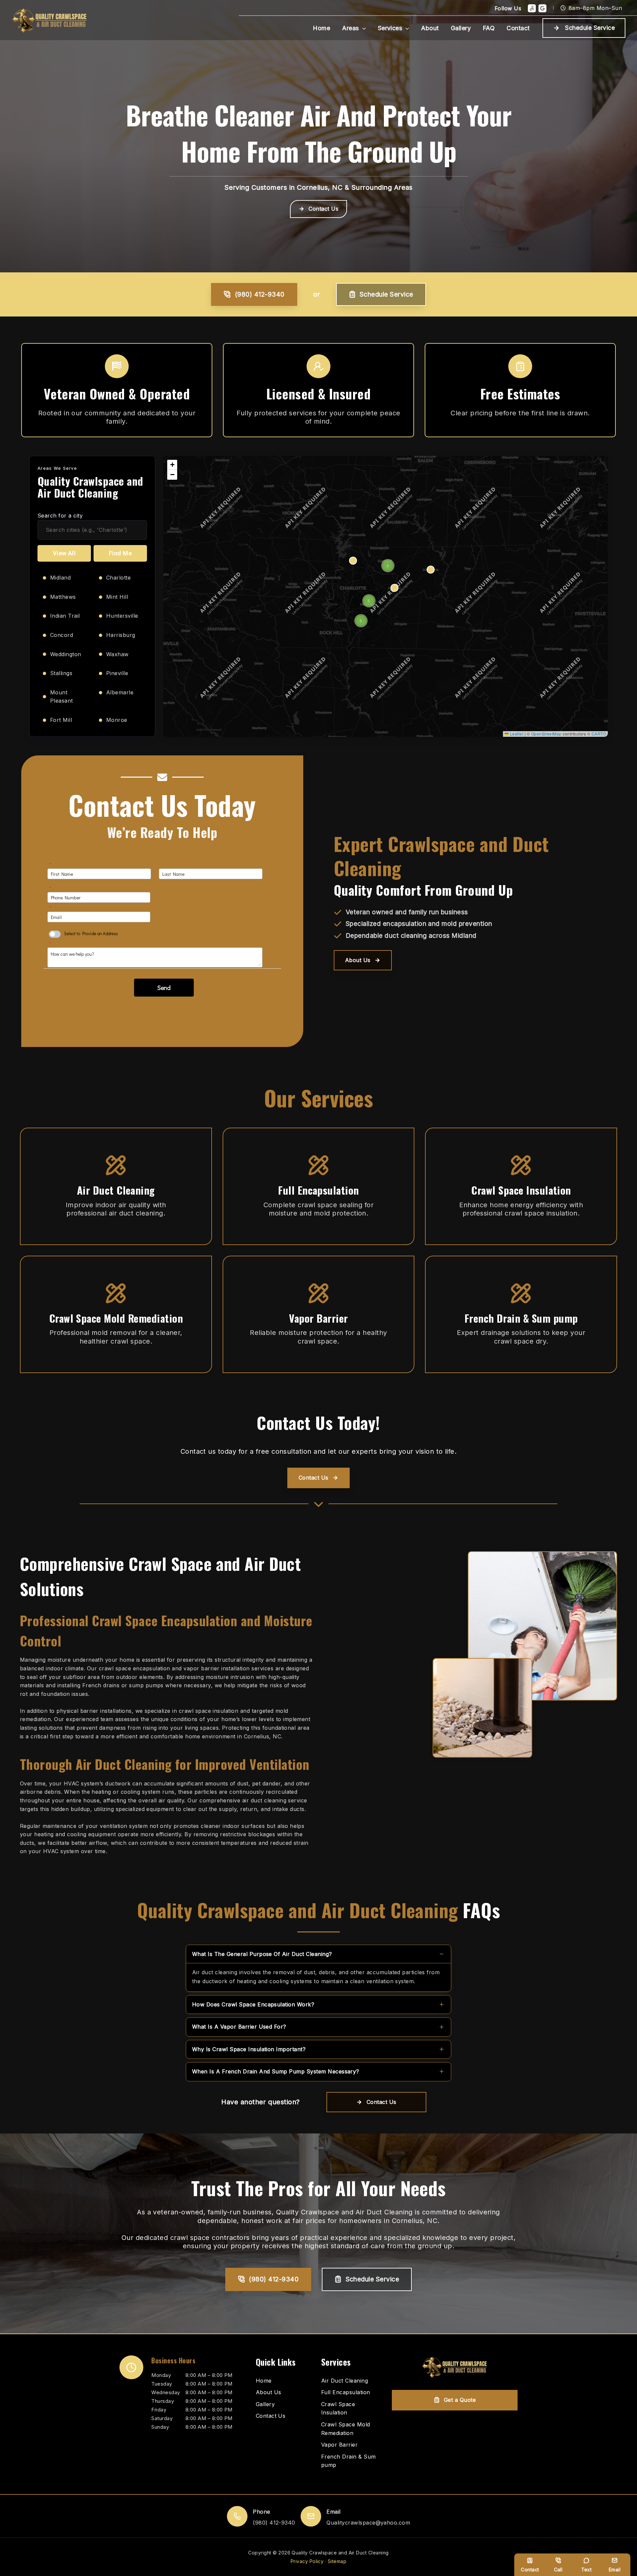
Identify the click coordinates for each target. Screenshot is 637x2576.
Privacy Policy (307, 2561)
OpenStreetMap (546, 734)
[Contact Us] (271, 2416)
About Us (358, 960)
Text (587, 2570)
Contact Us (323, 209)
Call (558, 2570)
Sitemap (337, 2561)
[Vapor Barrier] (339, 2445)
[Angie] (532, 8)
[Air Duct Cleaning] (345, 2381)
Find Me (120, 553)
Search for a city (60, 516)
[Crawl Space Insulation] (351, 2409)
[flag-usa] (117, 366)
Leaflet (516, 734)
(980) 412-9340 (260, 294)
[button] (362, 28)
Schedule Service (387, 294)
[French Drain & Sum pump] (351, 2461)
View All (64, 553)
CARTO (599, 734)
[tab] (318, 1968)
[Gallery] (265, 2404)
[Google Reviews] (542, 8)
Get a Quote (460, 2400)
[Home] (264, 2381)
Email (615, 2570)
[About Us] (269, 2393)
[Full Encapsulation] (346, 2393)
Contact (530, 2570)
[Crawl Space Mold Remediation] (351, 2429)
